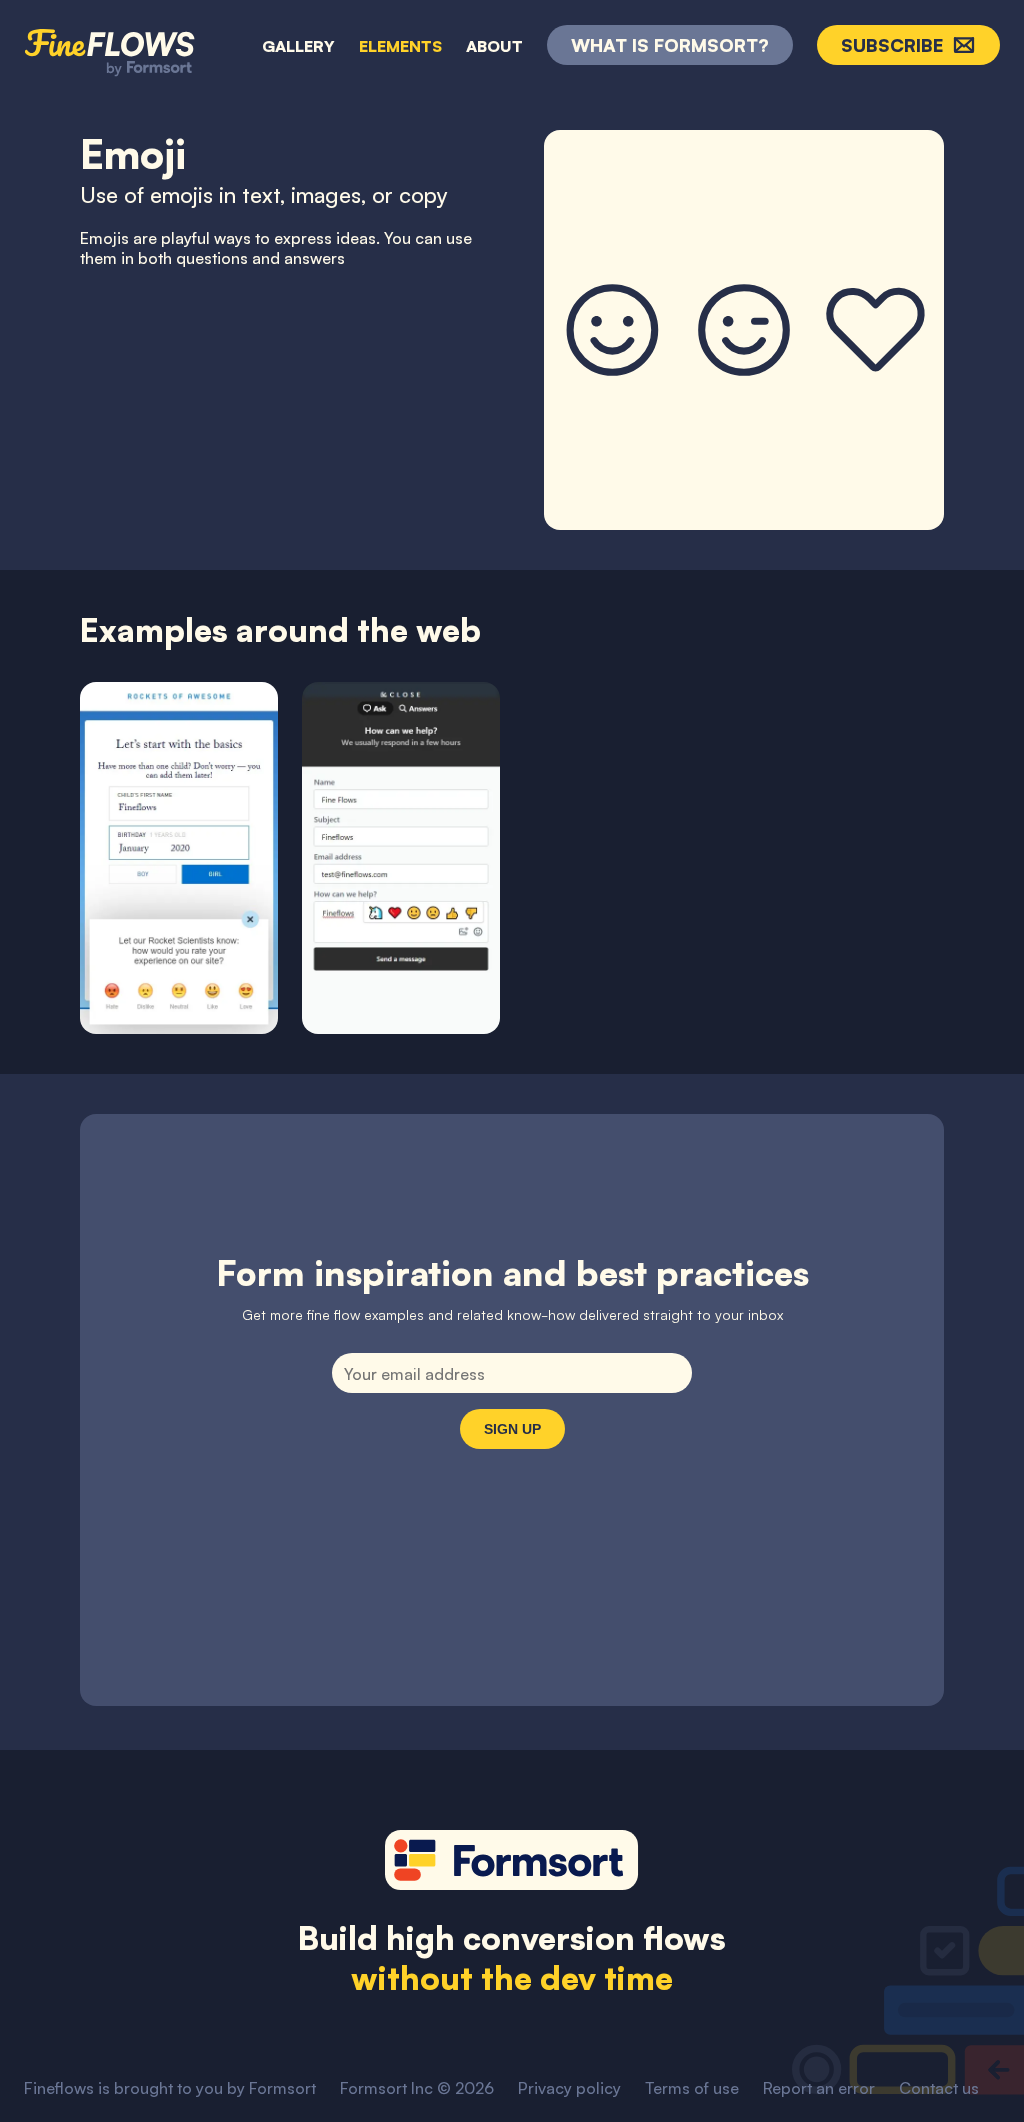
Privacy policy (569, 2088)
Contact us (939, 2088)
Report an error (819, 2088)
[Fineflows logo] (110, 43)
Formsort (282, 2088)
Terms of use (692, 2088)
